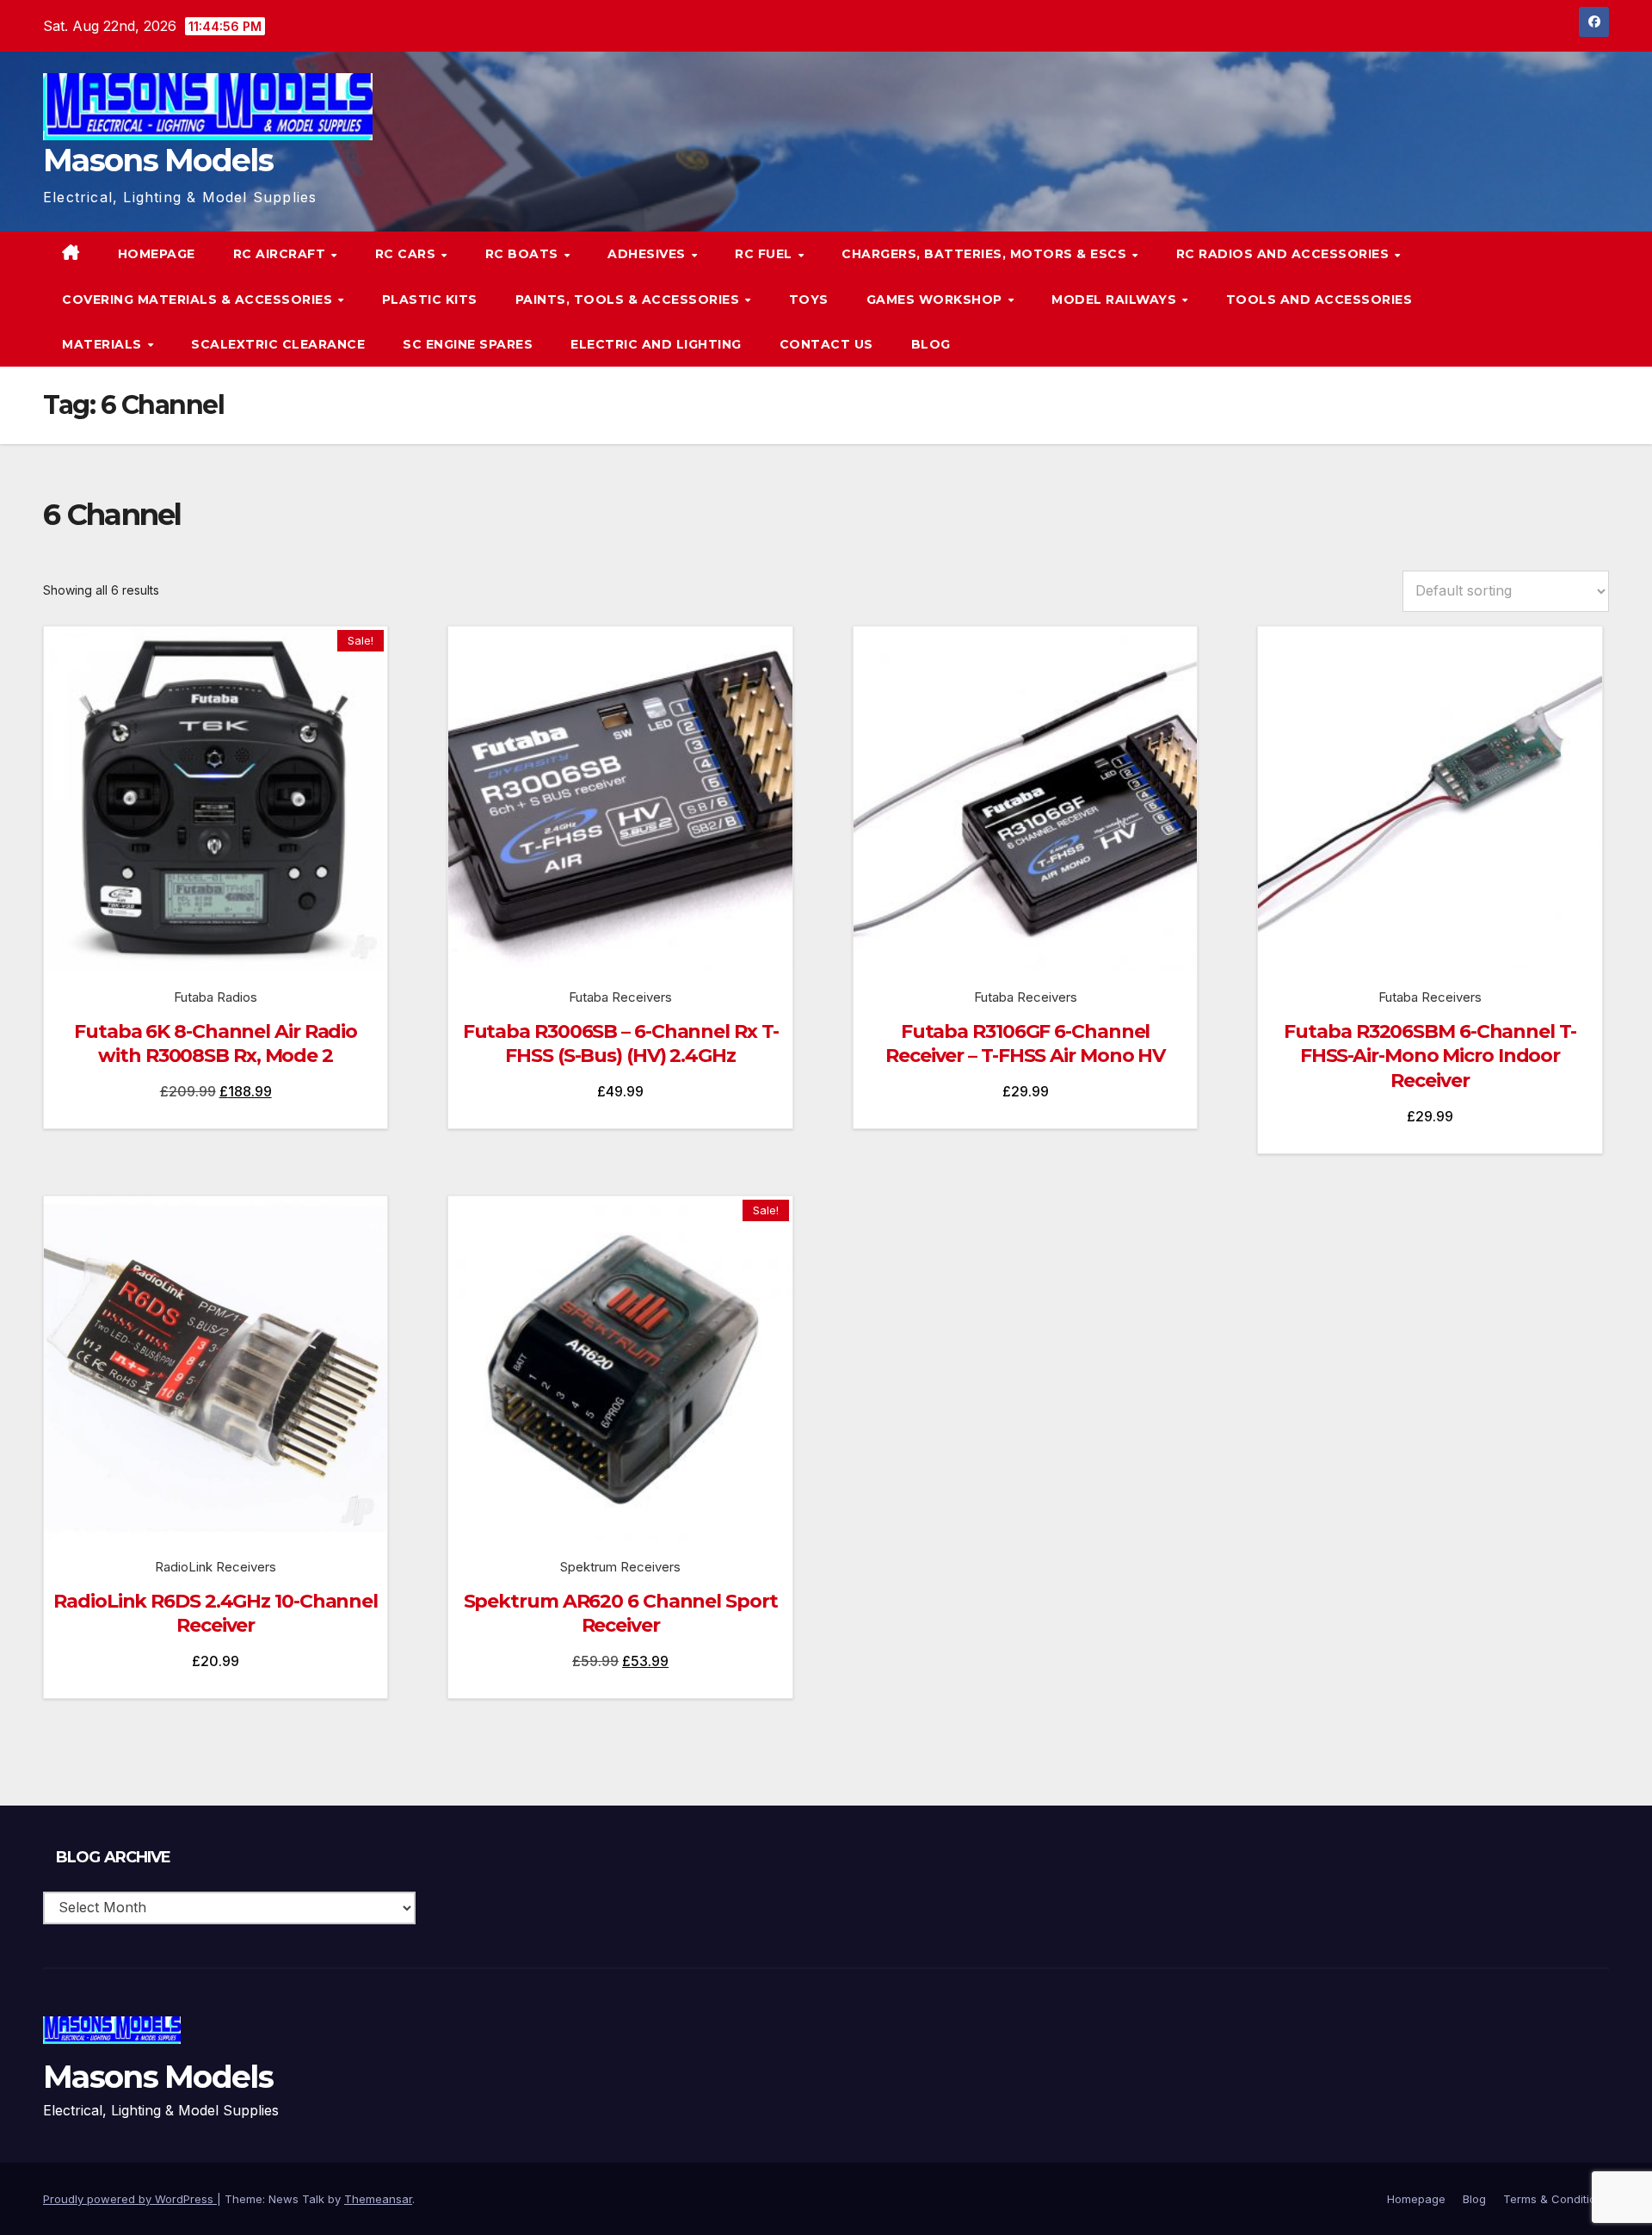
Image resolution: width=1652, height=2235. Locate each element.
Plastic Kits (430, 299)
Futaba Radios (216, 997)
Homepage (157, 254)
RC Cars (407, 254)
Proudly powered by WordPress (130, 2199)
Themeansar (378, 2199)
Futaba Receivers (620, 997)
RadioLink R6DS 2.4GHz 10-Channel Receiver (216, 1614)
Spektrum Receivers (620, 1567)
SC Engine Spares (468, 344)
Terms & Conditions (1556, 2199)
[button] (1561, 299)
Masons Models (158, 160)
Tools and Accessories (1319, 299)
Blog (931, 344)
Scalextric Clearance (278, 344)
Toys (809, 299)
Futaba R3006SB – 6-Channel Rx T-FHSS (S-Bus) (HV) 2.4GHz (621, 1044)
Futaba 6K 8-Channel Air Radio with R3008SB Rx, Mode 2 (216, 1044)
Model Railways (1116, 299)
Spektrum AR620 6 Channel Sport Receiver (621, 1614)
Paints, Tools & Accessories (629, 299)
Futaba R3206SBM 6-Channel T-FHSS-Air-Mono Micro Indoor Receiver (1430, 1056)
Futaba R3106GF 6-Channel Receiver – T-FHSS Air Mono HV (1025, 1044)
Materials (104, 344)
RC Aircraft (281, 254)
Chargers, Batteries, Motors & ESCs (986, 254)
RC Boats (524, 254)
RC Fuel (765, 254)
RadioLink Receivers (216, 1567)
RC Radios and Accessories (1285, 254)
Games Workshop (937, 299)
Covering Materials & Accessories (199, 299)
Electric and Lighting (656, 344)
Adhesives (648, 254)
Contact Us (826, 344)
